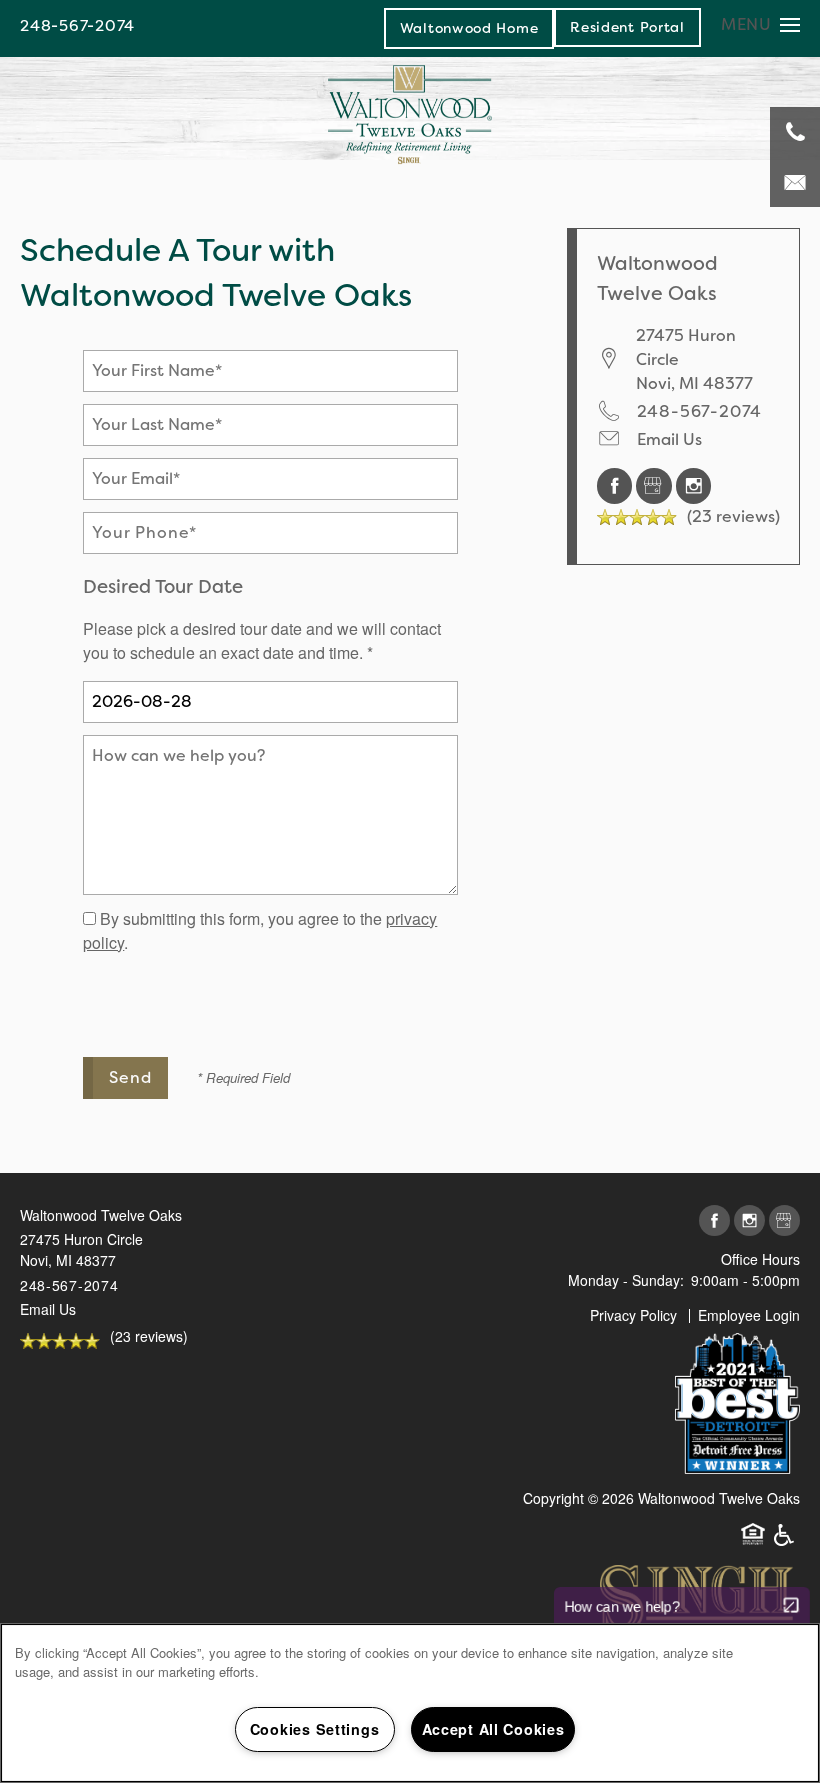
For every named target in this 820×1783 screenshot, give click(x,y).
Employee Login (749, 1315)
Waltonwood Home (469, 28)
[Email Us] (795, 182)
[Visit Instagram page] (694, 484)
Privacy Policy (633, 1315)
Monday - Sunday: (626, 1280)
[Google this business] (656, 484)
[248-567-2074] (795, 132)
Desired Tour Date (163, 586)
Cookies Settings (315, 1729)
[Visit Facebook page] (617, 484)
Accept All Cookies (493, 1729)
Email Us (669, 439)
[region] (410, 1703)
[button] (627, 27)
